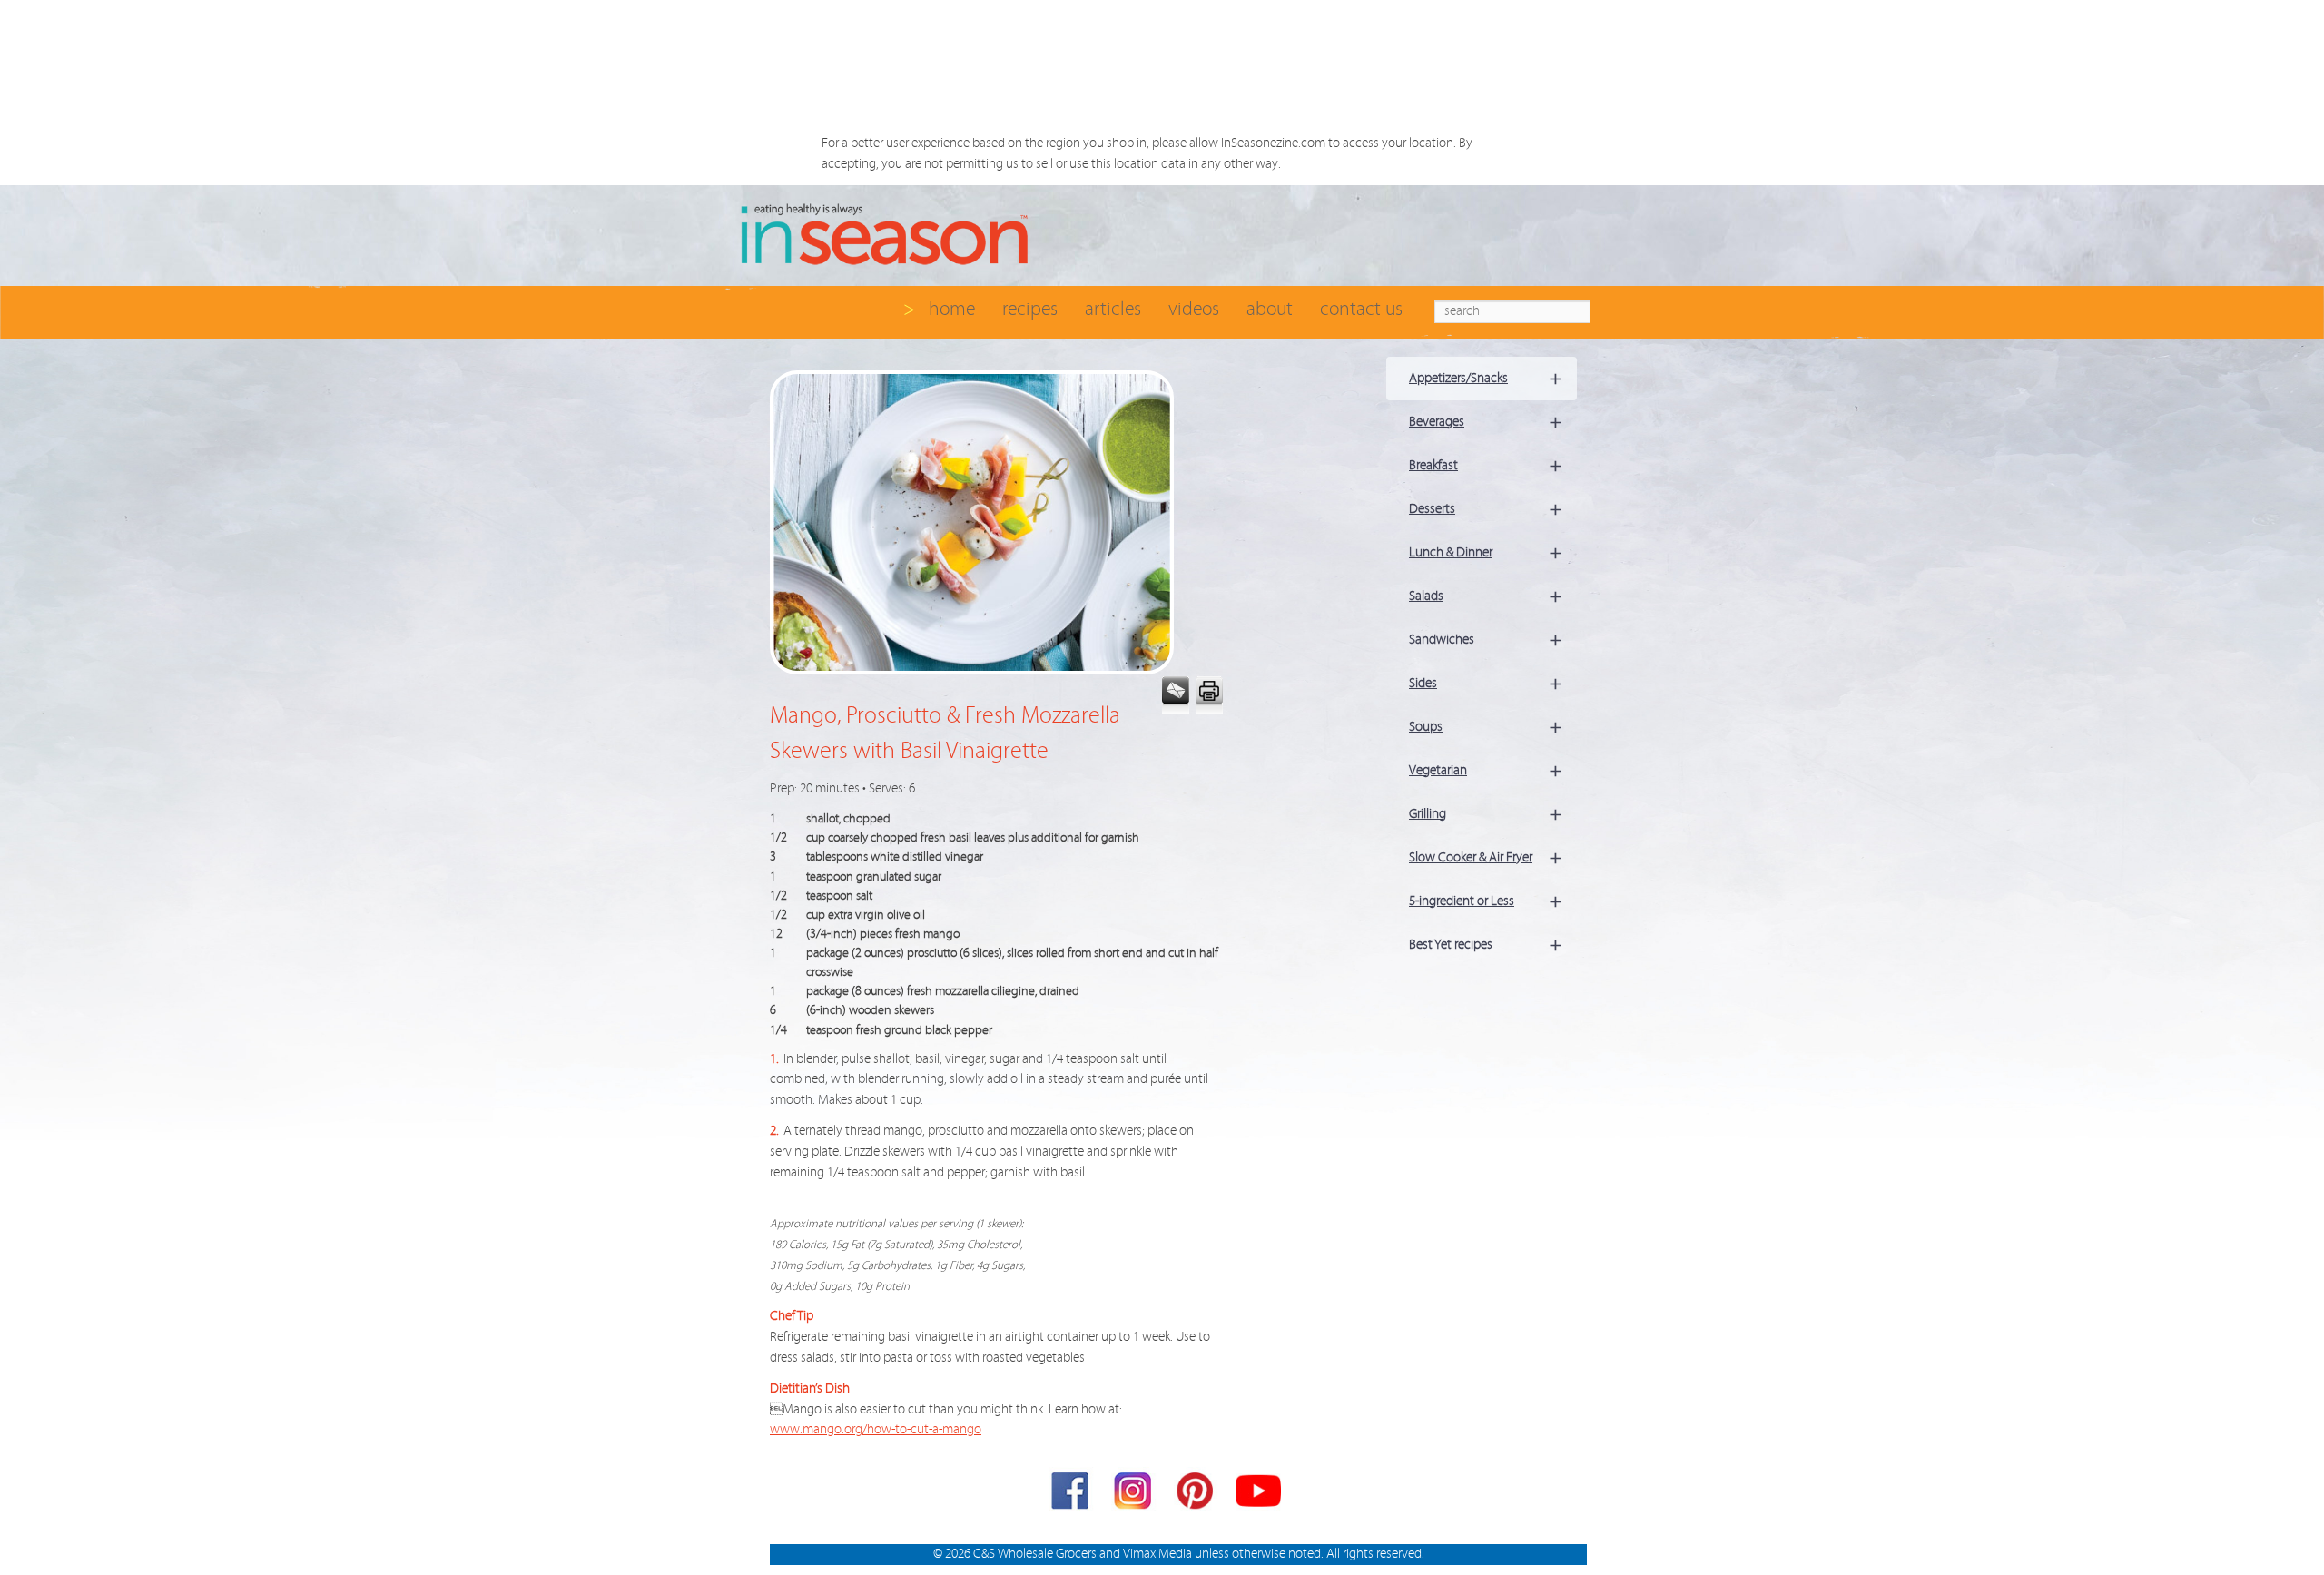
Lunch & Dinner (1485, 552)
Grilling (1485, 814)
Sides (1485, 683)
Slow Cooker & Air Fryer (1485, 857)
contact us (1361, 309)
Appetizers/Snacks (1485, 378)
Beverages (1485, 422)
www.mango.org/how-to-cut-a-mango (876, 1429)
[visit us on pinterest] (1196, 1495)
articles (1113, 309)
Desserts (1485, 509)
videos (1194, 309)
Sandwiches (1485, 640)
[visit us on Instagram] (1134, 1495)
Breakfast (1485, 465)
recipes (1030, 309)
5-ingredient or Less (1485, 901)
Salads (1485, 596)
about (1270, 309)
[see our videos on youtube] (1258, 1495)
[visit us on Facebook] (1071, 1495)
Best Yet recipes (1485, 945)
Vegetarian (1485, 770)
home (952, 309)
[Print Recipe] (1208, 696)
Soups (1485, 727)
